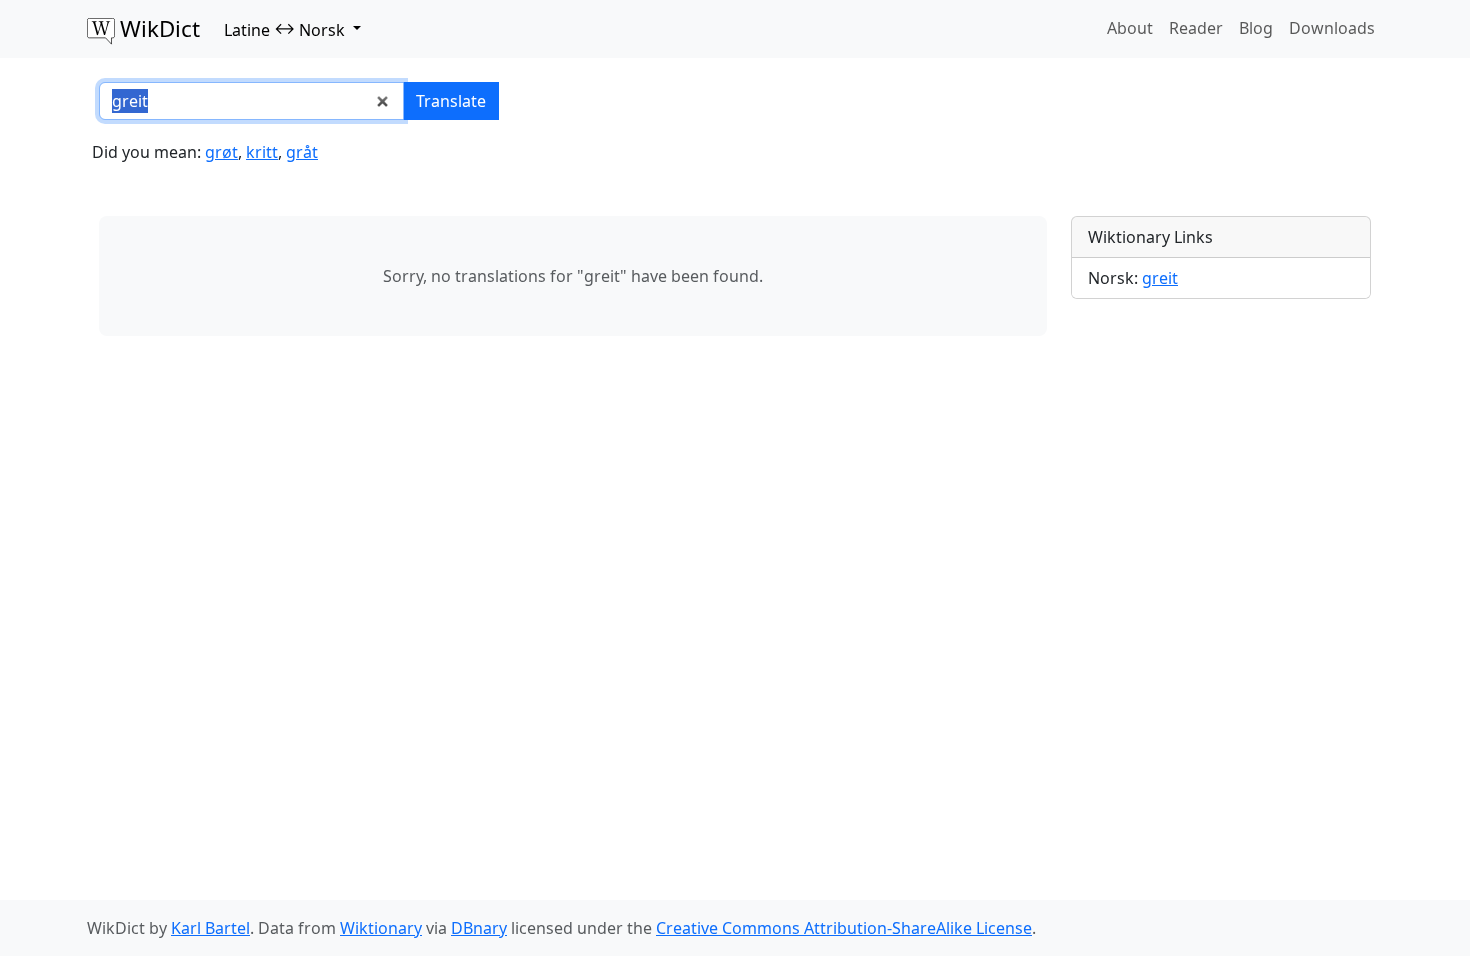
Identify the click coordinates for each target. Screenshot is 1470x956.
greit (1160, 278)
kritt (262, 152)
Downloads (1332, 28)
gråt (302, 152)
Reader (1196, 28)
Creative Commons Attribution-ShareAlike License (844, 928)
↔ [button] (284, 29)
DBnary (479, 928)
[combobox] (251, 101)
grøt (221, 152)
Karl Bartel (210, 928)
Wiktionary (381, 928)
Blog (1256, 28)
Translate (451, 101)
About (1130, 28)
